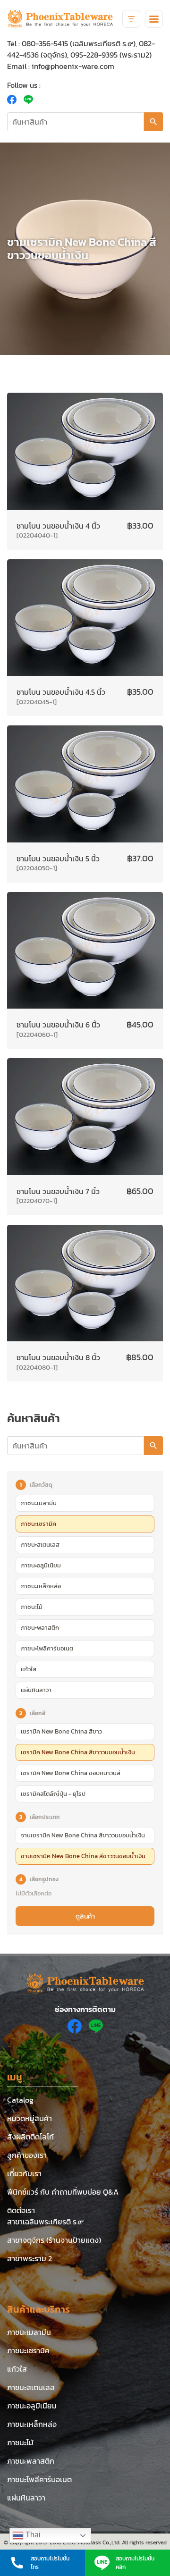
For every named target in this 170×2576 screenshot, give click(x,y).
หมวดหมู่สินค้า (30, 2118)
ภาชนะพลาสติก (40, 1628)
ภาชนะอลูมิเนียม (41, 1565)
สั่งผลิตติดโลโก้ (30, 2137)
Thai (32, 2535)
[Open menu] (154, 19)
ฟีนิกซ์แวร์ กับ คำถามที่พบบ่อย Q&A (63, 2192)
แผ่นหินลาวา (36, 1690)
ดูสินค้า (85, 1916)
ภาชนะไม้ (32, 1607)
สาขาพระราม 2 (30, 2258)
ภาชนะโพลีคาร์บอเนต (47, 1648)
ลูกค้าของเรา (27, 2155)
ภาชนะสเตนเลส (40, 1545)
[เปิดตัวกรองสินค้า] (131, 19)
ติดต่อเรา (21, 2210)
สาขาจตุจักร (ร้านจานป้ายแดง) (54, 2240)
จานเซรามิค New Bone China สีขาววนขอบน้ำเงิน (83, 1835)
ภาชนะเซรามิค (38, 1524)
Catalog (20, 2100)
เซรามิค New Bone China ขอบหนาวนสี (71, 1773)
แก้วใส (29, 1669)
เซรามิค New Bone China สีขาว (61, 1731)
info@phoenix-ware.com (73, 66)
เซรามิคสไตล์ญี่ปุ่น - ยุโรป (53, 1794)
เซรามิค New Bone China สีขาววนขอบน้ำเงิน (78, 1752)
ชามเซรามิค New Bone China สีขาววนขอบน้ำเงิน (83, 1856)
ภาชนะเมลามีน (39, 1503)
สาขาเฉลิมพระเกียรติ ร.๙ (45, 2222)
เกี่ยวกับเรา (24, 2173)
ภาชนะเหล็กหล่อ (41, 1586)
